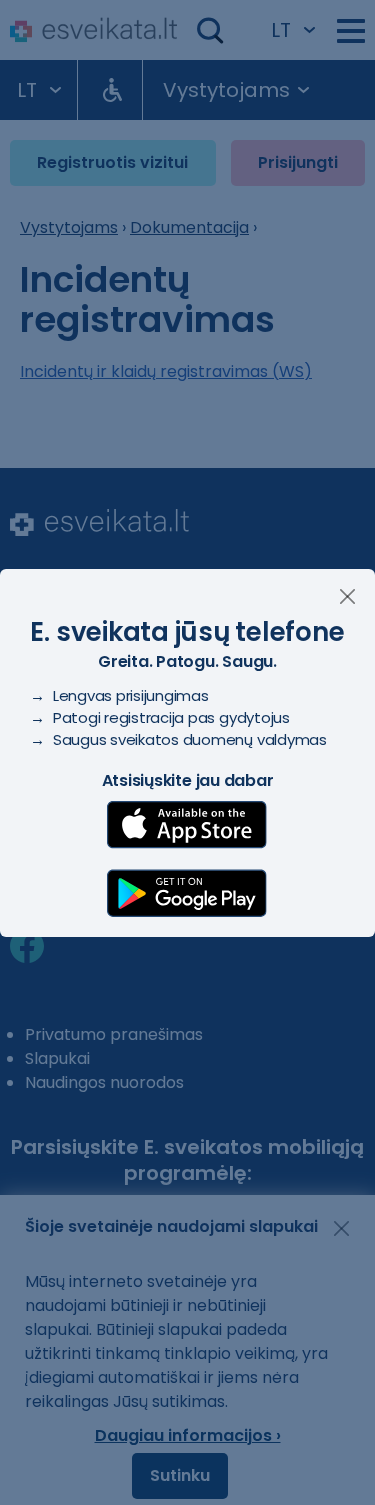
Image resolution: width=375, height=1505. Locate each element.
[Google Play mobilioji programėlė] (187, 893)
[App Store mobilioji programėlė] (187, 825)
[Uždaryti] (347, 596)
